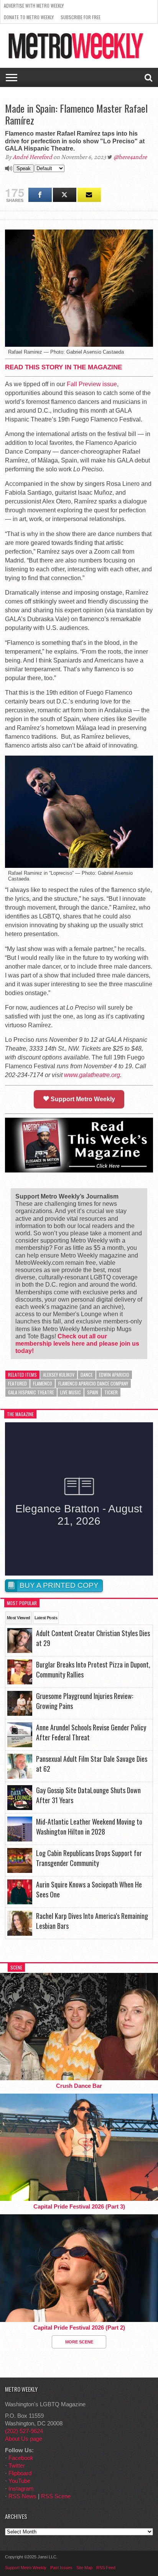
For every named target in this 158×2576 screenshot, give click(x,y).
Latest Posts (46, 1618)
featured (17, 1383)
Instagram (21, 2488)
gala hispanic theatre (31, 1392)
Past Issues (61, 2568)
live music (71, 1392)
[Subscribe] (89, 195)
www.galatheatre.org (92, 1075)
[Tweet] (65, 195)
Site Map (84, 2568)
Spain (93, 1392)
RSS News (22, 2496)
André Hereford (32, 157)
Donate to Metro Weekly (29, 17)
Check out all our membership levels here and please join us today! (77, 1344)
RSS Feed (106, 2568)
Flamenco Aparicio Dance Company (93, 1383)
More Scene (79, 2342)
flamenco (43, 1383)
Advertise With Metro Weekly (34, 6)
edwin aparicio (114, 1375)
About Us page (24, 2439)
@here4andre (130, 157)
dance (87, 1375)
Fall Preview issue (92, 384)
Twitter (17, 2465)
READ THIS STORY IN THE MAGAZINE (63, 367)
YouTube (19, 2481)
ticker (111, 1392)
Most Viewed (19, 1618)
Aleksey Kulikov (59, 1375)
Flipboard (20, 2473)
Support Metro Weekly (82, 1099)
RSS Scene (56, 2496)
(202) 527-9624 (24, 2431)
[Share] (40, 195)
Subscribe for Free (81, 17)
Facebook (21, 2458)
